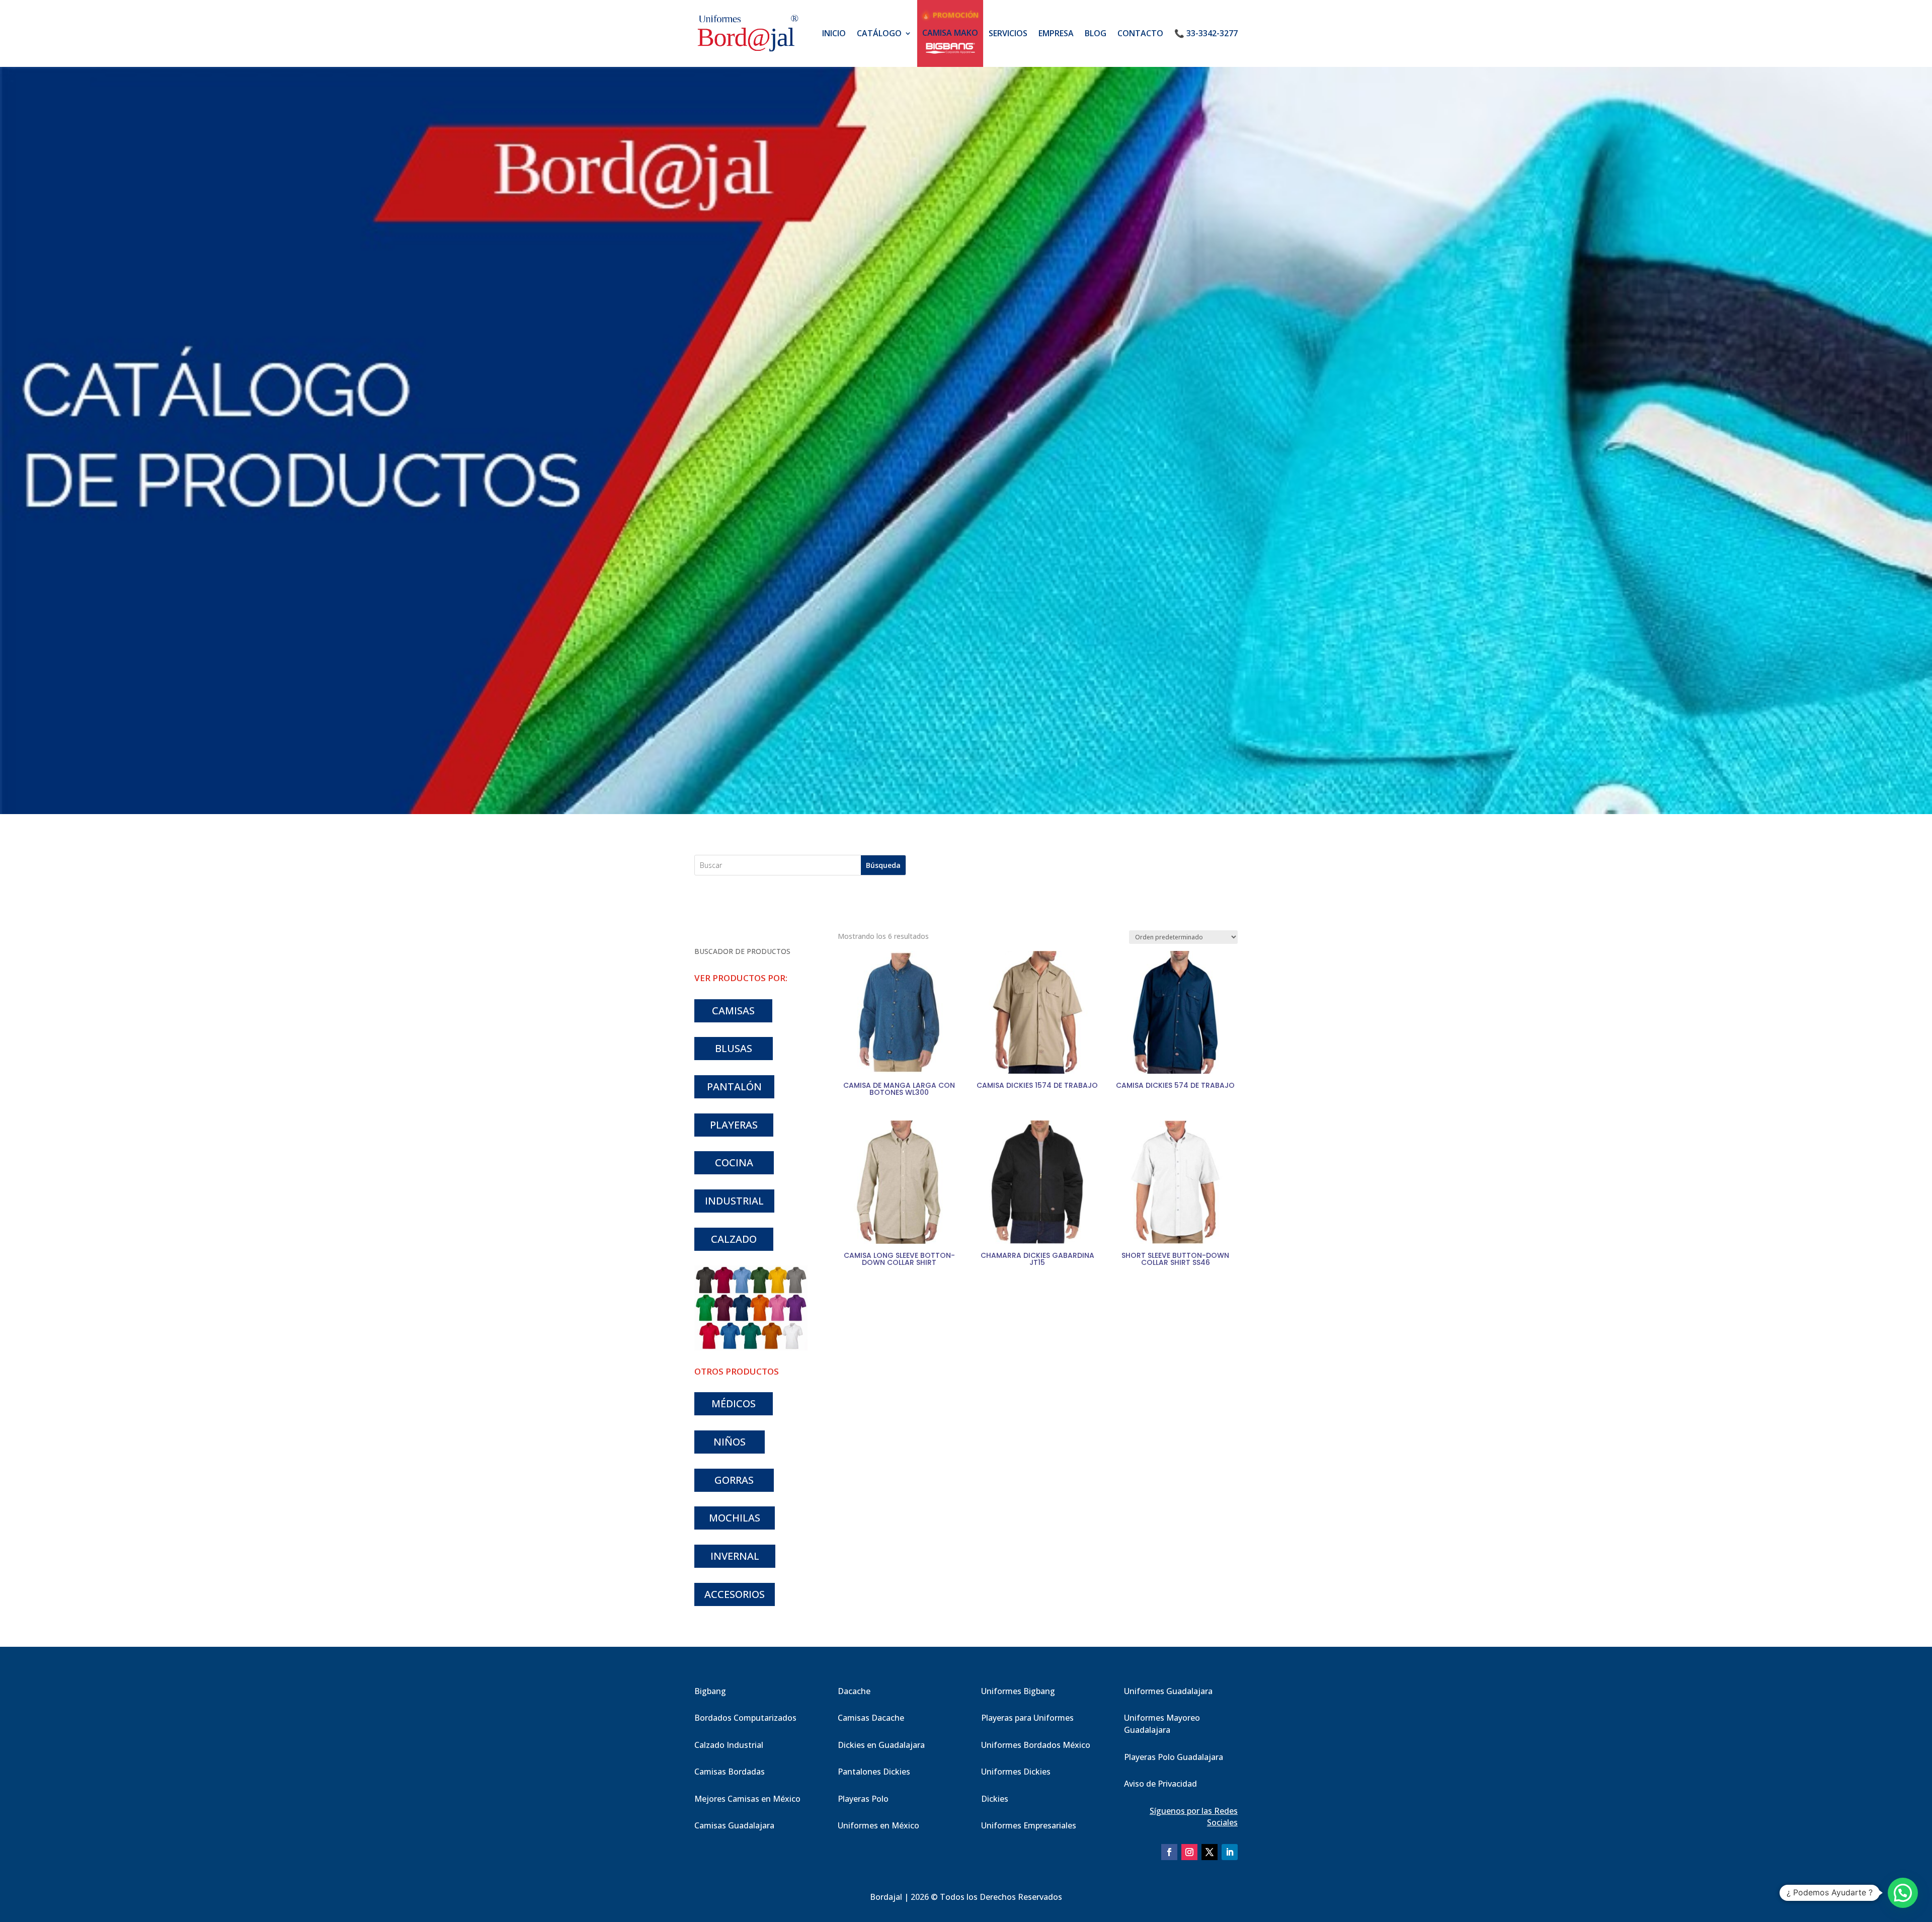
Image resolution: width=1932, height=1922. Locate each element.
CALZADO (734, 1239)
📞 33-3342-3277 (1206, 33)
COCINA (734, 1163)
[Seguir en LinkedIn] (1230, 1852)
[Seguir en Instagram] (1189, 1852)
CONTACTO (1140, 33)
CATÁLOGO (879, 33)
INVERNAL (735, 1556)
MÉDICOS (734, 1404)
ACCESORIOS (735, 1594)
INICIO (834, 33)
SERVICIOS (1008, 33)
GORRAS (734, 1480)
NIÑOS (730, 1442)
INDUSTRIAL (734, 1201)
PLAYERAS (734, 1125)
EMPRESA (1056, 33)
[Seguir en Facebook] (1169, 1852)
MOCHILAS (735, 1518)
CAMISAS (733, 1011)
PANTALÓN (734, 1087)
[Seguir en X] (1210, 1852)
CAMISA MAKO (950, 33)
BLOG (1096, 33)
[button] (1903, 1893)
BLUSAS (734, 1048)
